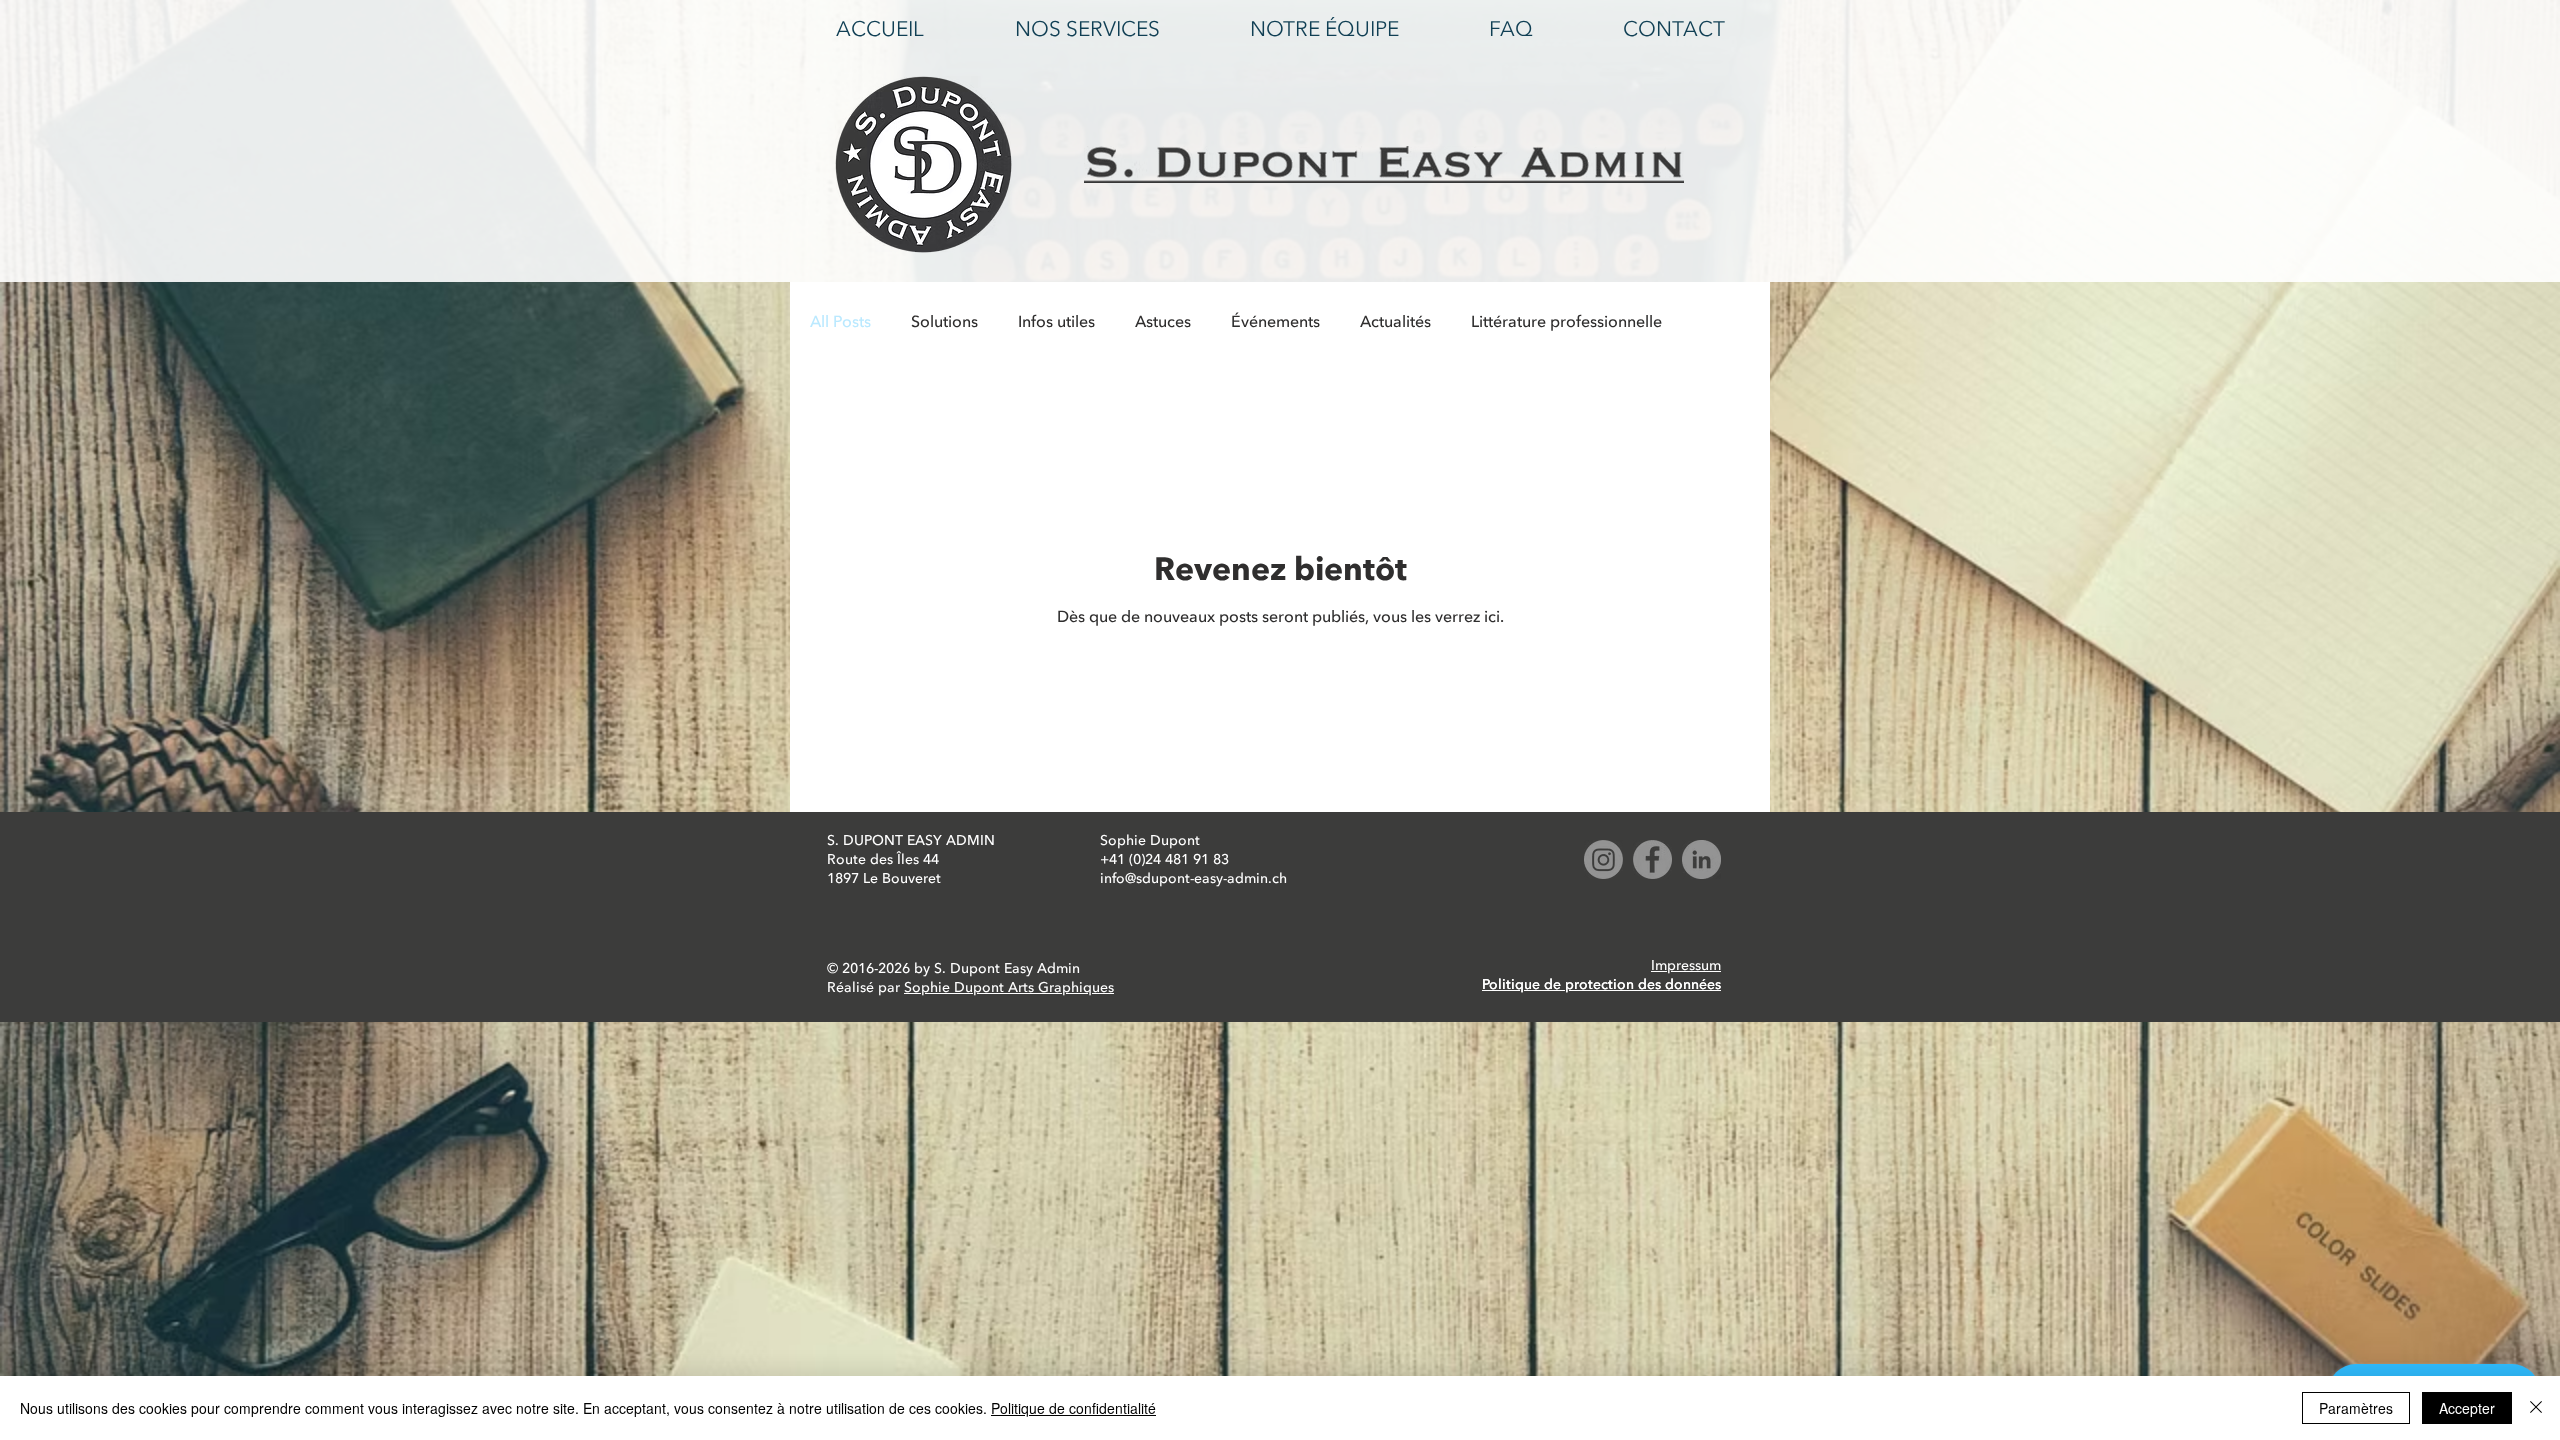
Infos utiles (1056, 322)
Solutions (944, 322)
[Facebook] (1652, 859)
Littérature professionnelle (1566, 322)
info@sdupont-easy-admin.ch (1193, 878)
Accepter (2467, 1408)
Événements (1275, 322)
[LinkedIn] (1701, 859)
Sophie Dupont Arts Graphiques (1009, 987)
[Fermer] (2536, 1408)
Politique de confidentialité (1073, 1408)
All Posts (840, 322)
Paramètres (2356, 1408)
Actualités (1395, 322)
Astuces (1163, 322)
